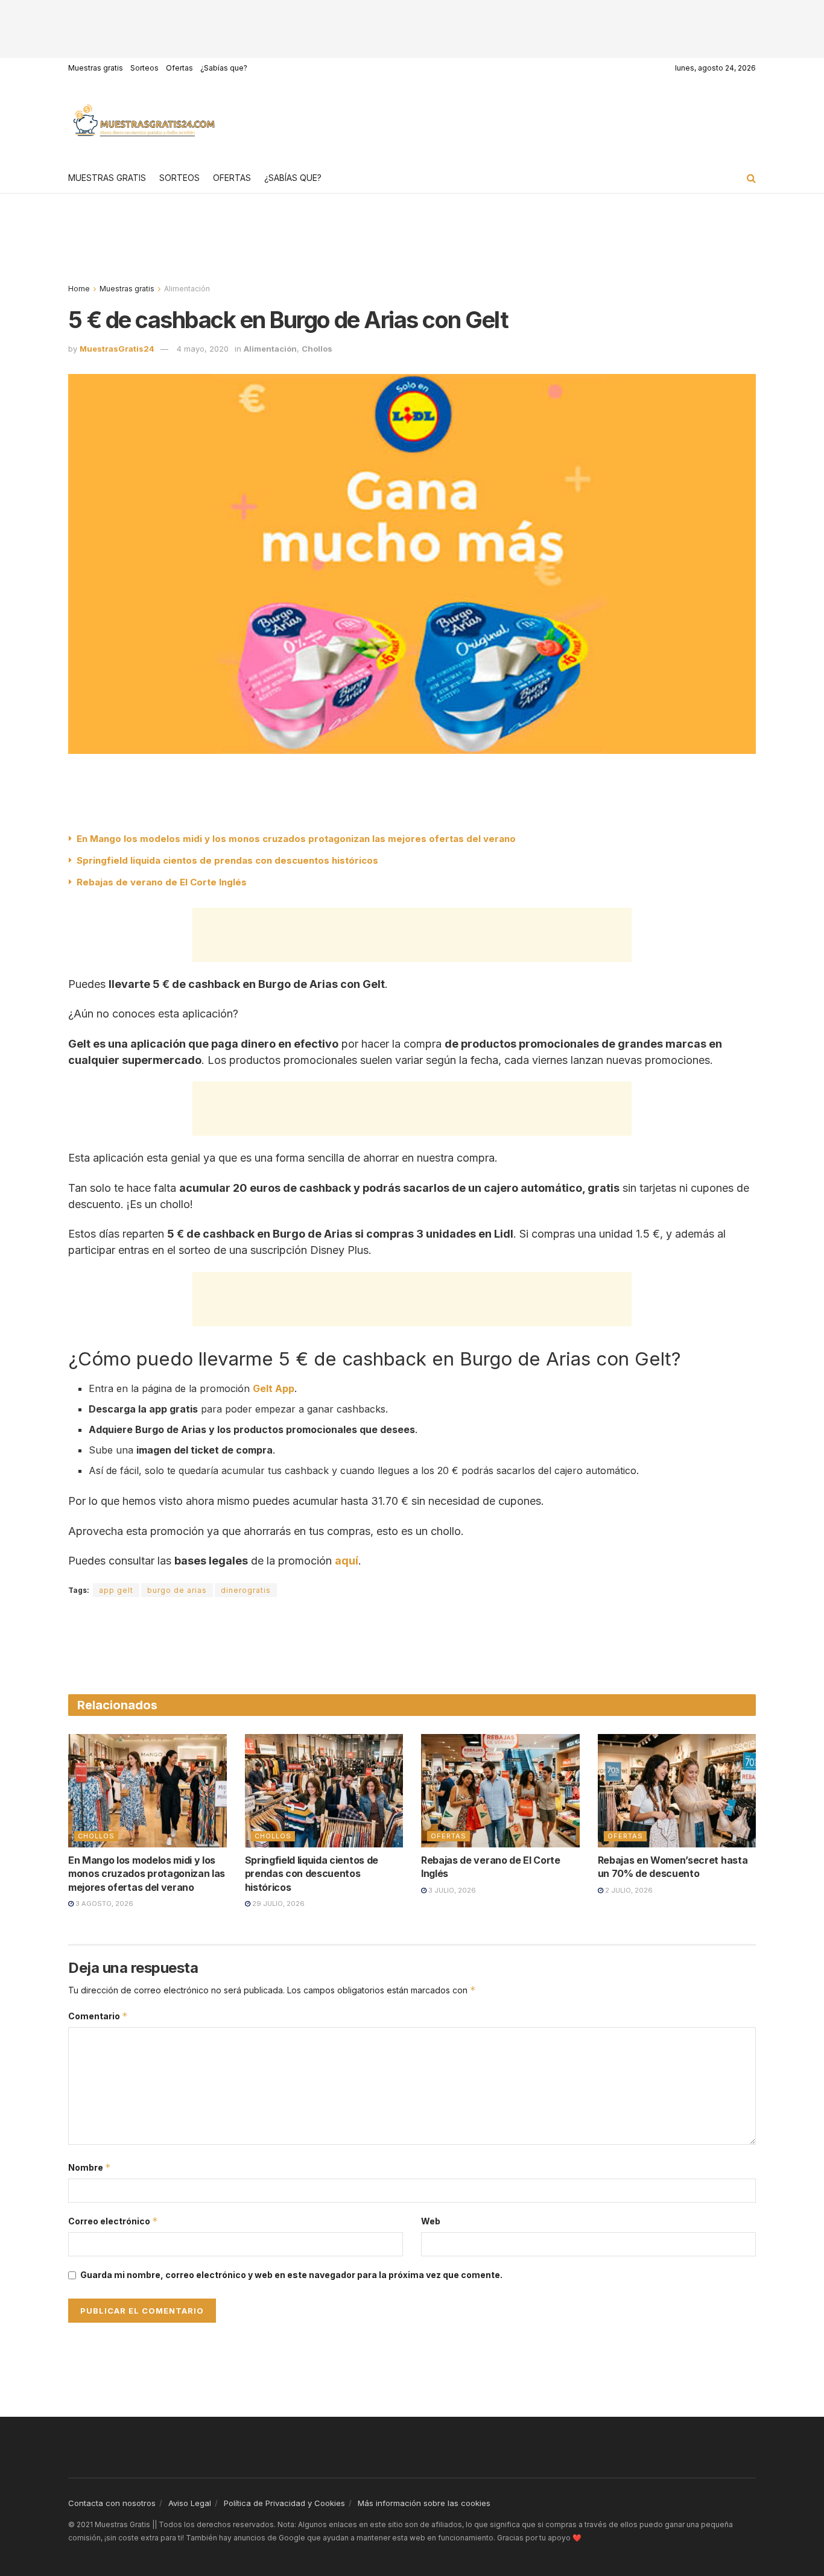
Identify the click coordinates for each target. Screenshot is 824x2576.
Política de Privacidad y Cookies (284, 2503)
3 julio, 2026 (451, 1890)
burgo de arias (177, 1590)
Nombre (90, 2167)
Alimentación (187, 289)
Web (431, 2221)
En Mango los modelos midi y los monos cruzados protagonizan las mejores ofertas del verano (296, 839)
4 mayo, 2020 (203, 349)
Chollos (317, 349)
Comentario (98, 2016)
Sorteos (144, 68)
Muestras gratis (96, 68)
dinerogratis (246, 1590)
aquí (347, 1561)
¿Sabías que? (224, 68)
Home (79, 289)
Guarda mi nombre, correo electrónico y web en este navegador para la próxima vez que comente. (291, 2275)
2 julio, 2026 (628, 1890)
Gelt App (274, 1388)
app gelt (116, 1590)
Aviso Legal (190, 2503)
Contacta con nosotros (112, 2503)
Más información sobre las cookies (424, 2503)
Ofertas (179, 68)
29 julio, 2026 (277, 1904)
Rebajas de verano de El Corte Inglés (162, 882)
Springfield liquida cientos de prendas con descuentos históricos (227, 860)
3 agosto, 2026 (103, 1904)
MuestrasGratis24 (117, 349)
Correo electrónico (113, 2221)
